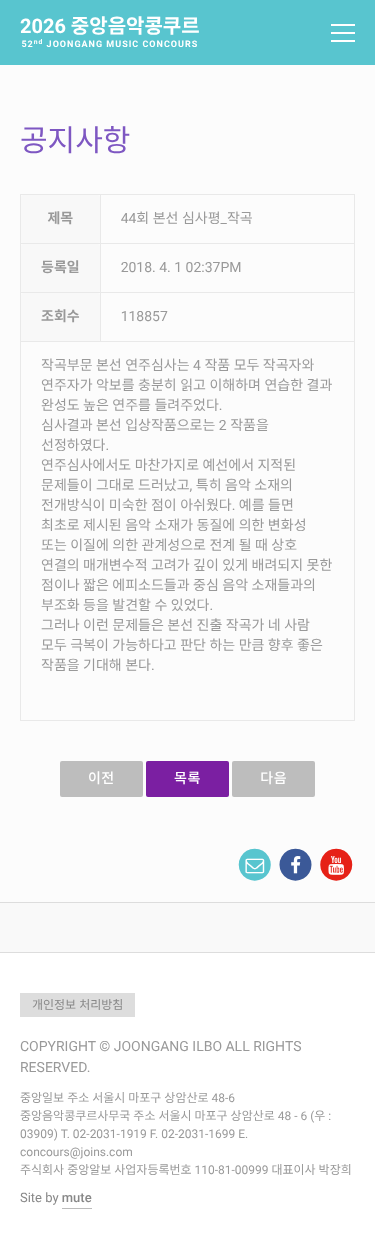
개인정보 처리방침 (77, 1005)
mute (77, 1198)
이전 (101, 779)
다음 (273, 779)
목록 (187, 779)
